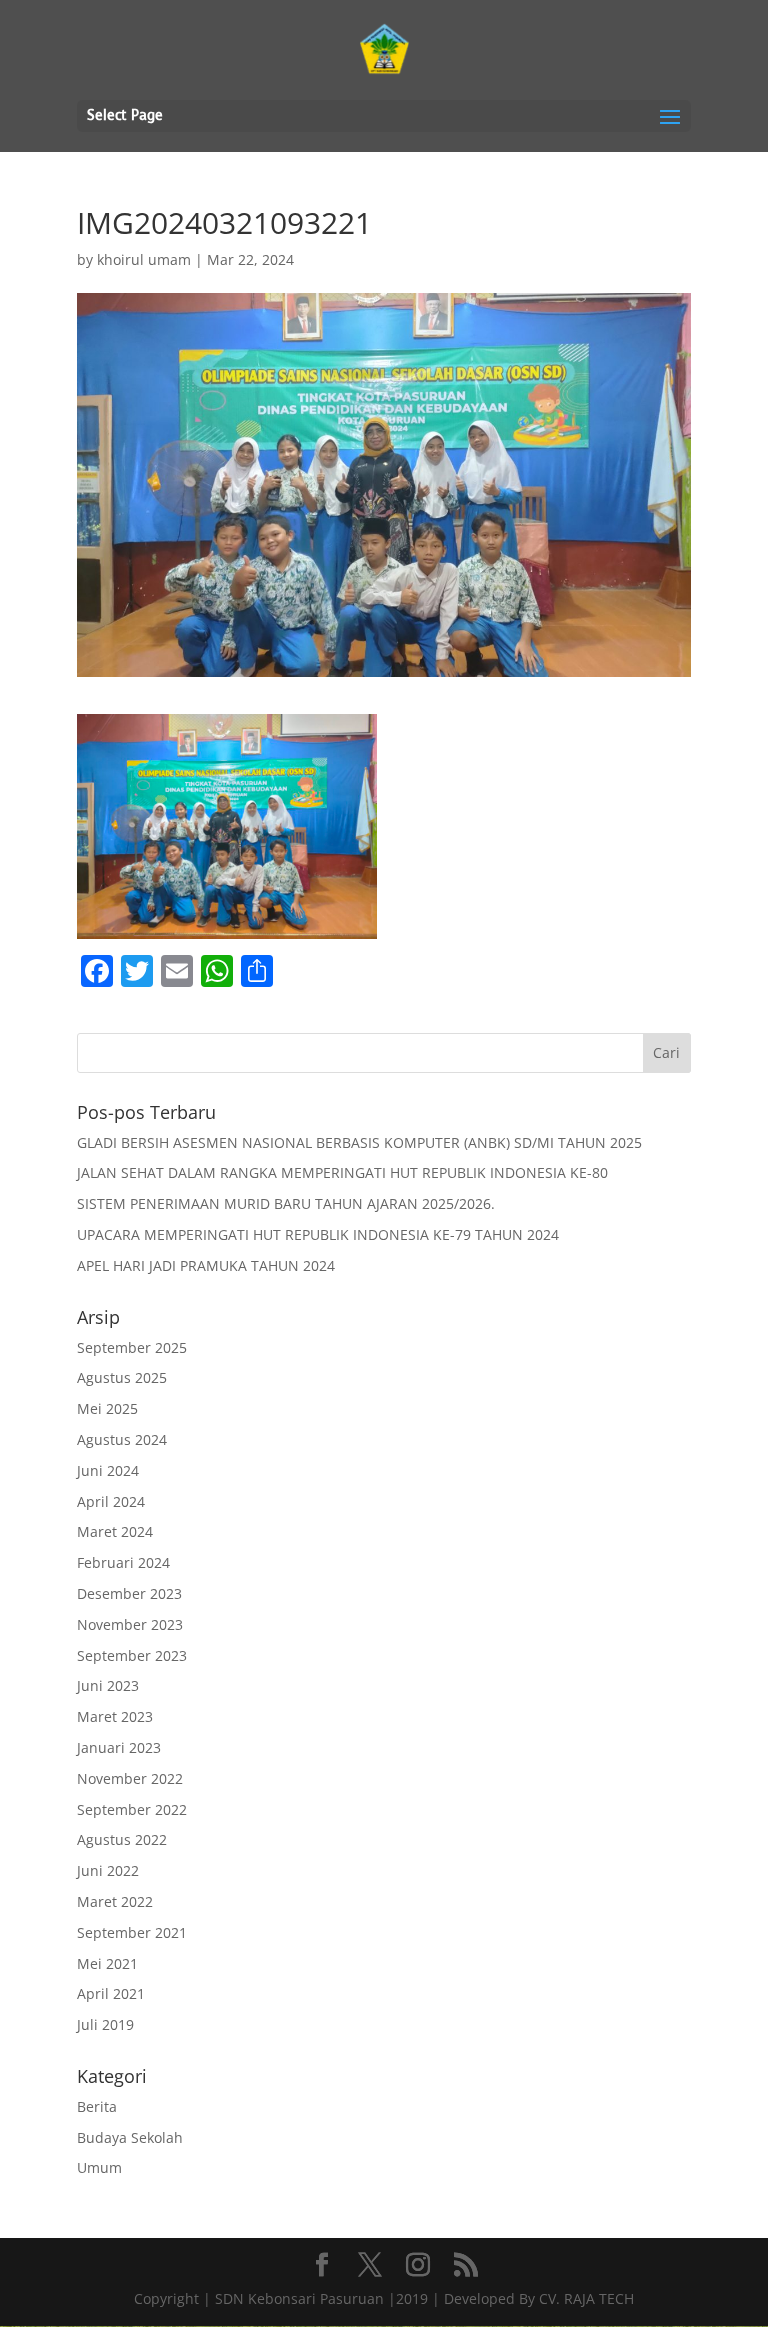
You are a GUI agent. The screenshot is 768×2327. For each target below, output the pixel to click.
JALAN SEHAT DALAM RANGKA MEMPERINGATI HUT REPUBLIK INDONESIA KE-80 (342, 1172)
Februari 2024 (123, 1562)
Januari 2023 (119, 1747)
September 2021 (132, 1932)
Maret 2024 (115, 1531)
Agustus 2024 (122, 1439)
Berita (97, 2106)
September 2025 (132, 1347)
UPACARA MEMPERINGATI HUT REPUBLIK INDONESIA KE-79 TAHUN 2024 (318, 1234)
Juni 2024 (108, 1470)
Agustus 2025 (122, 1377)
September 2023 (132, 1655)
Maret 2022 (115, 1901)
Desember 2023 (129, 1593)
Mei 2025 (107, 1408)
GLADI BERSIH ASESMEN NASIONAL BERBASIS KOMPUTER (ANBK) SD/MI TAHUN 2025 (359, 1142)
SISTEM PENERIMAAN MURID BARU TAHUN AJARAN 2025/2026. (286, 1203)
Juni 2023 (108, 1685)
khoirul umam (144, 259)
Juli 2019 (105, 2024)
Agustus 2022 (122, 1839)
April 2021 (111, 1993)
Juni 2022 (108, 1870)
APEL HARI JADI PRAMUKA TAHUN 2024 (206, 1265)
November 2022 (130, 1778)
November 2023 (130, 1624)
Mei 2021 (107, 1963)
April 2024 (111, 1501)
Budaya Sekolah (130, 2137)
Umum (99, 2167)
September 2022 (132, 1809)
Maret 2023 (115, 1716)
